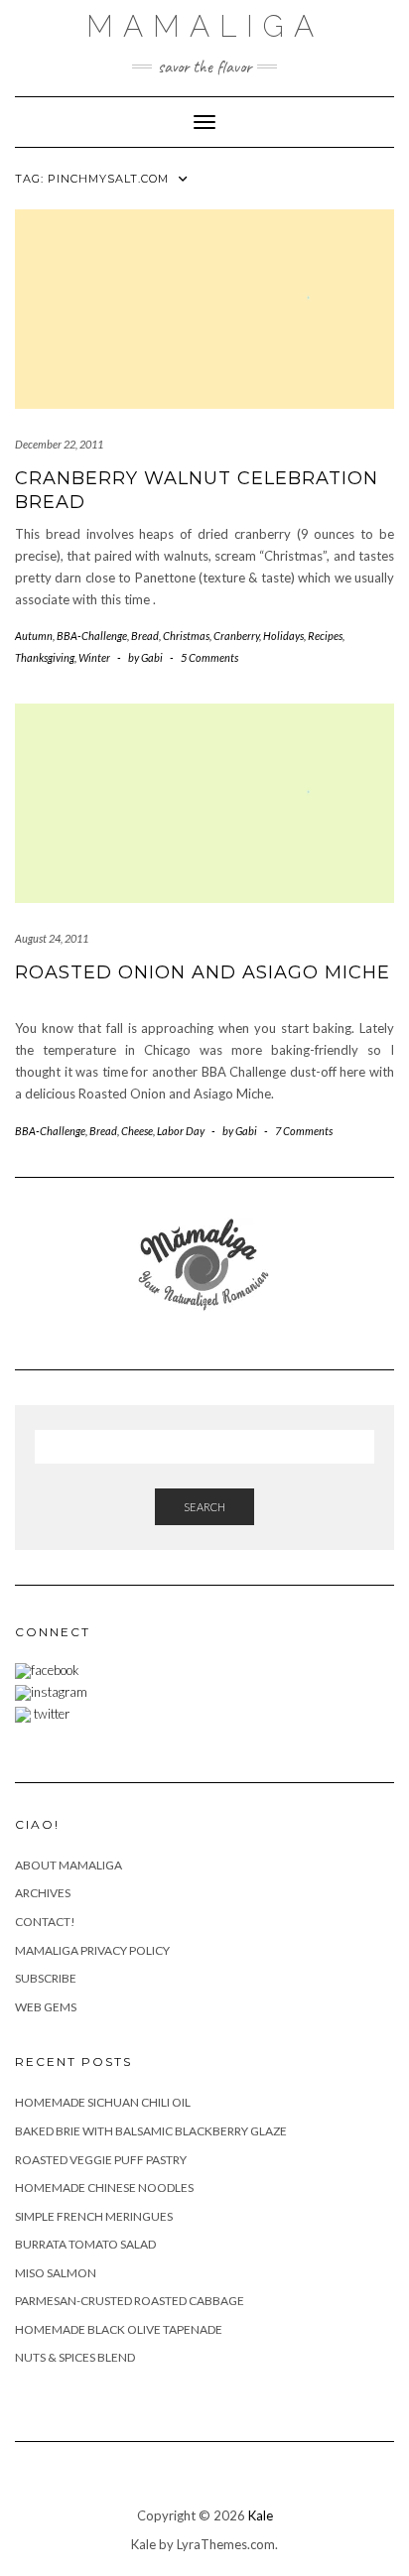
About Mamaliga (68, 1865)
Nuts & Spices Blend (75, 2357)
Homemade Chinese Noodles (104, 2188)
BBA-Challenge (92, 636)
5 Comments (209, 657)
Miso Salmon (56, 2273)
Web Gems (46, 2007)
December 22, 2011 (59, 444)
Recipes (325, 636)
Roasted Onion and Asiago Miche (203, 972)
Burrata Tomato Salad (85, 2244)
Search (204, 1507)
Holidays (283, 636)
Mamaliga (205, 26)
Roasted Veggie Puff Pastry (101, 2160)
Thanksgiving (45, 657)
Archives (43, 1893)
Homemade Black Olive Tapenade (119, 2329)
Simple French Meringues (94, 2216)
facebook (55, 1670)
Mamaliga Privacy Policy (92, 1950)
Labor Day (181, 1131)
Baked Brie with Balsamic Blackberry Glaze (151, 2131)
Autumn (34, 636)
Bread (145, 636)
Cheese (137, 1131)
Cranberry (236, 636)
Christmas (186, 636)
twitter (50, 1714)
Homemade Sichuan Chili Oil (103, 2102)
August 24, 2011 (52, 938)
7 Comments (304, 1131)
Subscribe (46, 1978)
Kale (261, 2515)
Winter (94, 657)
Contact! (45, 1922)
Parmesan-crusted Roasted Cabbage (130, 2301)
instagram (59, 1692)
